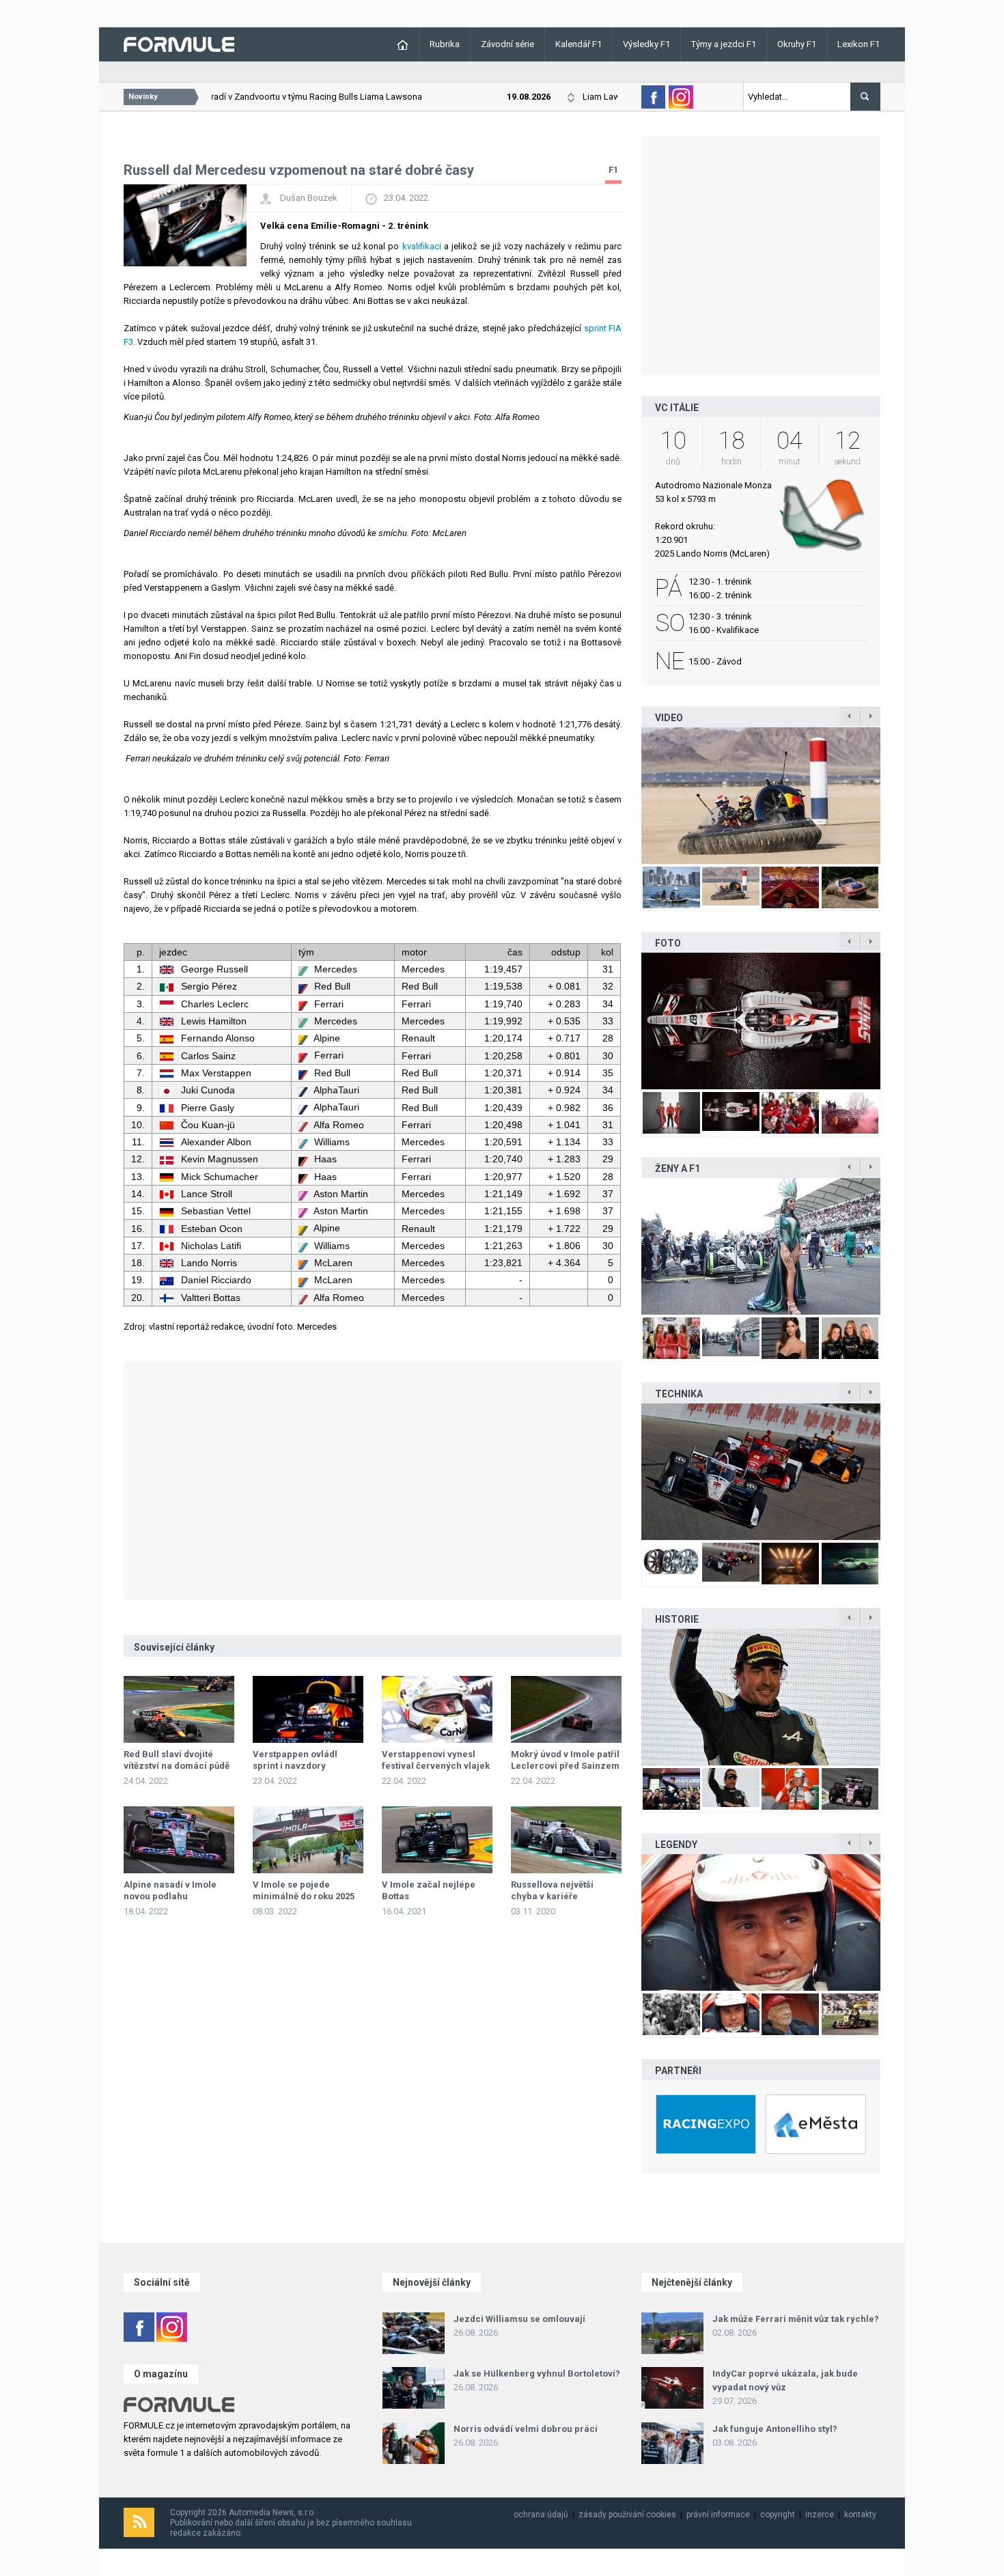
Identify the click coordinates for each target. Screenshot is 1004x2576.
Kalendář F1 (578, 44)
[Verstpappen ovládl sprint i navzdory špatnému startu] (308, 1709)
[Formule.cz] (179, 43)
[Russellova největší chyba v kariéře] (566, 1840)
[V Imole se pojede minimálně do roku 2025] (308, 1840)
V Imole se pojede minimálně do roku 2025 (304, 1890)
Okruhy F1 (797, 44)
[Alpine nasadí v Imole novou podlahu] (179, 1840)
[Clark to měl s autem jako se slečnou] (761, 1922)
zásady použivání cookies (627, 2515)
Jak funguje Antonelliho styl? (775, 2429)
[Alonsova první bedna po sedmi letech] (761, 1697)
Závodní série (507, 44)
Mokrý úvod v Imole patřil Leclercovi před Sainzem (565, 1760)
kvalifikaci (422, 246)
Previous (627, 795)
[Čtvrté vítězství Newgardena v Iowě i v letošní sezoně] (761, 1472)
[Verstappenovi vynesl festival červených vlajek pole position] (437, 1709)
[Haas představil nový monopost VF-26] (761, 1021)
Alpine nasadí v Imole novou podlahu (170, 1890)
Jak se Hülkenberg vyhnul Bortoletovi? (537, 2374)
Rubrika (445, 44)
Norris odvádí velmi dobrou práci (526, 2429)
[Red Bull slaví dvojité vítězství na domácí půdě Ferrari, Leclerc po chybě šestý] (179, 1709)
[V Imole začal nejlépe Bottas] (437, 1840)
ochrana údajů (541, 2515)
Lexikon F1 (859, 44)
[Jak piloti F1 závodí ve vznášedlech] (761, 796)
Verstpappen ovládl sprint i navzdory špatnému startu (295, 1766)
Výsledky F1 (646, 44)
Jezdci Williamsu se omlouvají (519, 2319)
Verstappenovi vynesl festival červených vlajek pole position (436, 1766)
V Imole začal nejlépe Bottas (429, 1890)
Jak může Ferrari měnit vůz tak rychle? (796, 2319)
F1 (613, 170)
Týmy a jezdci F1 (724, 44)
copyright (778, 2515)
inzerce (820, 2515)
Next (895, 795)
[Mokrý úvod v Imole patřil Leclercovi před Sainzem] (566, 1709)
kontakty (860, 2515)
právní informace (718, 2515)
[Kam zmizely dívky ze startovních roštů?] (761, 1246)
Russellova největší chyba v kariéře (552, 1890)
